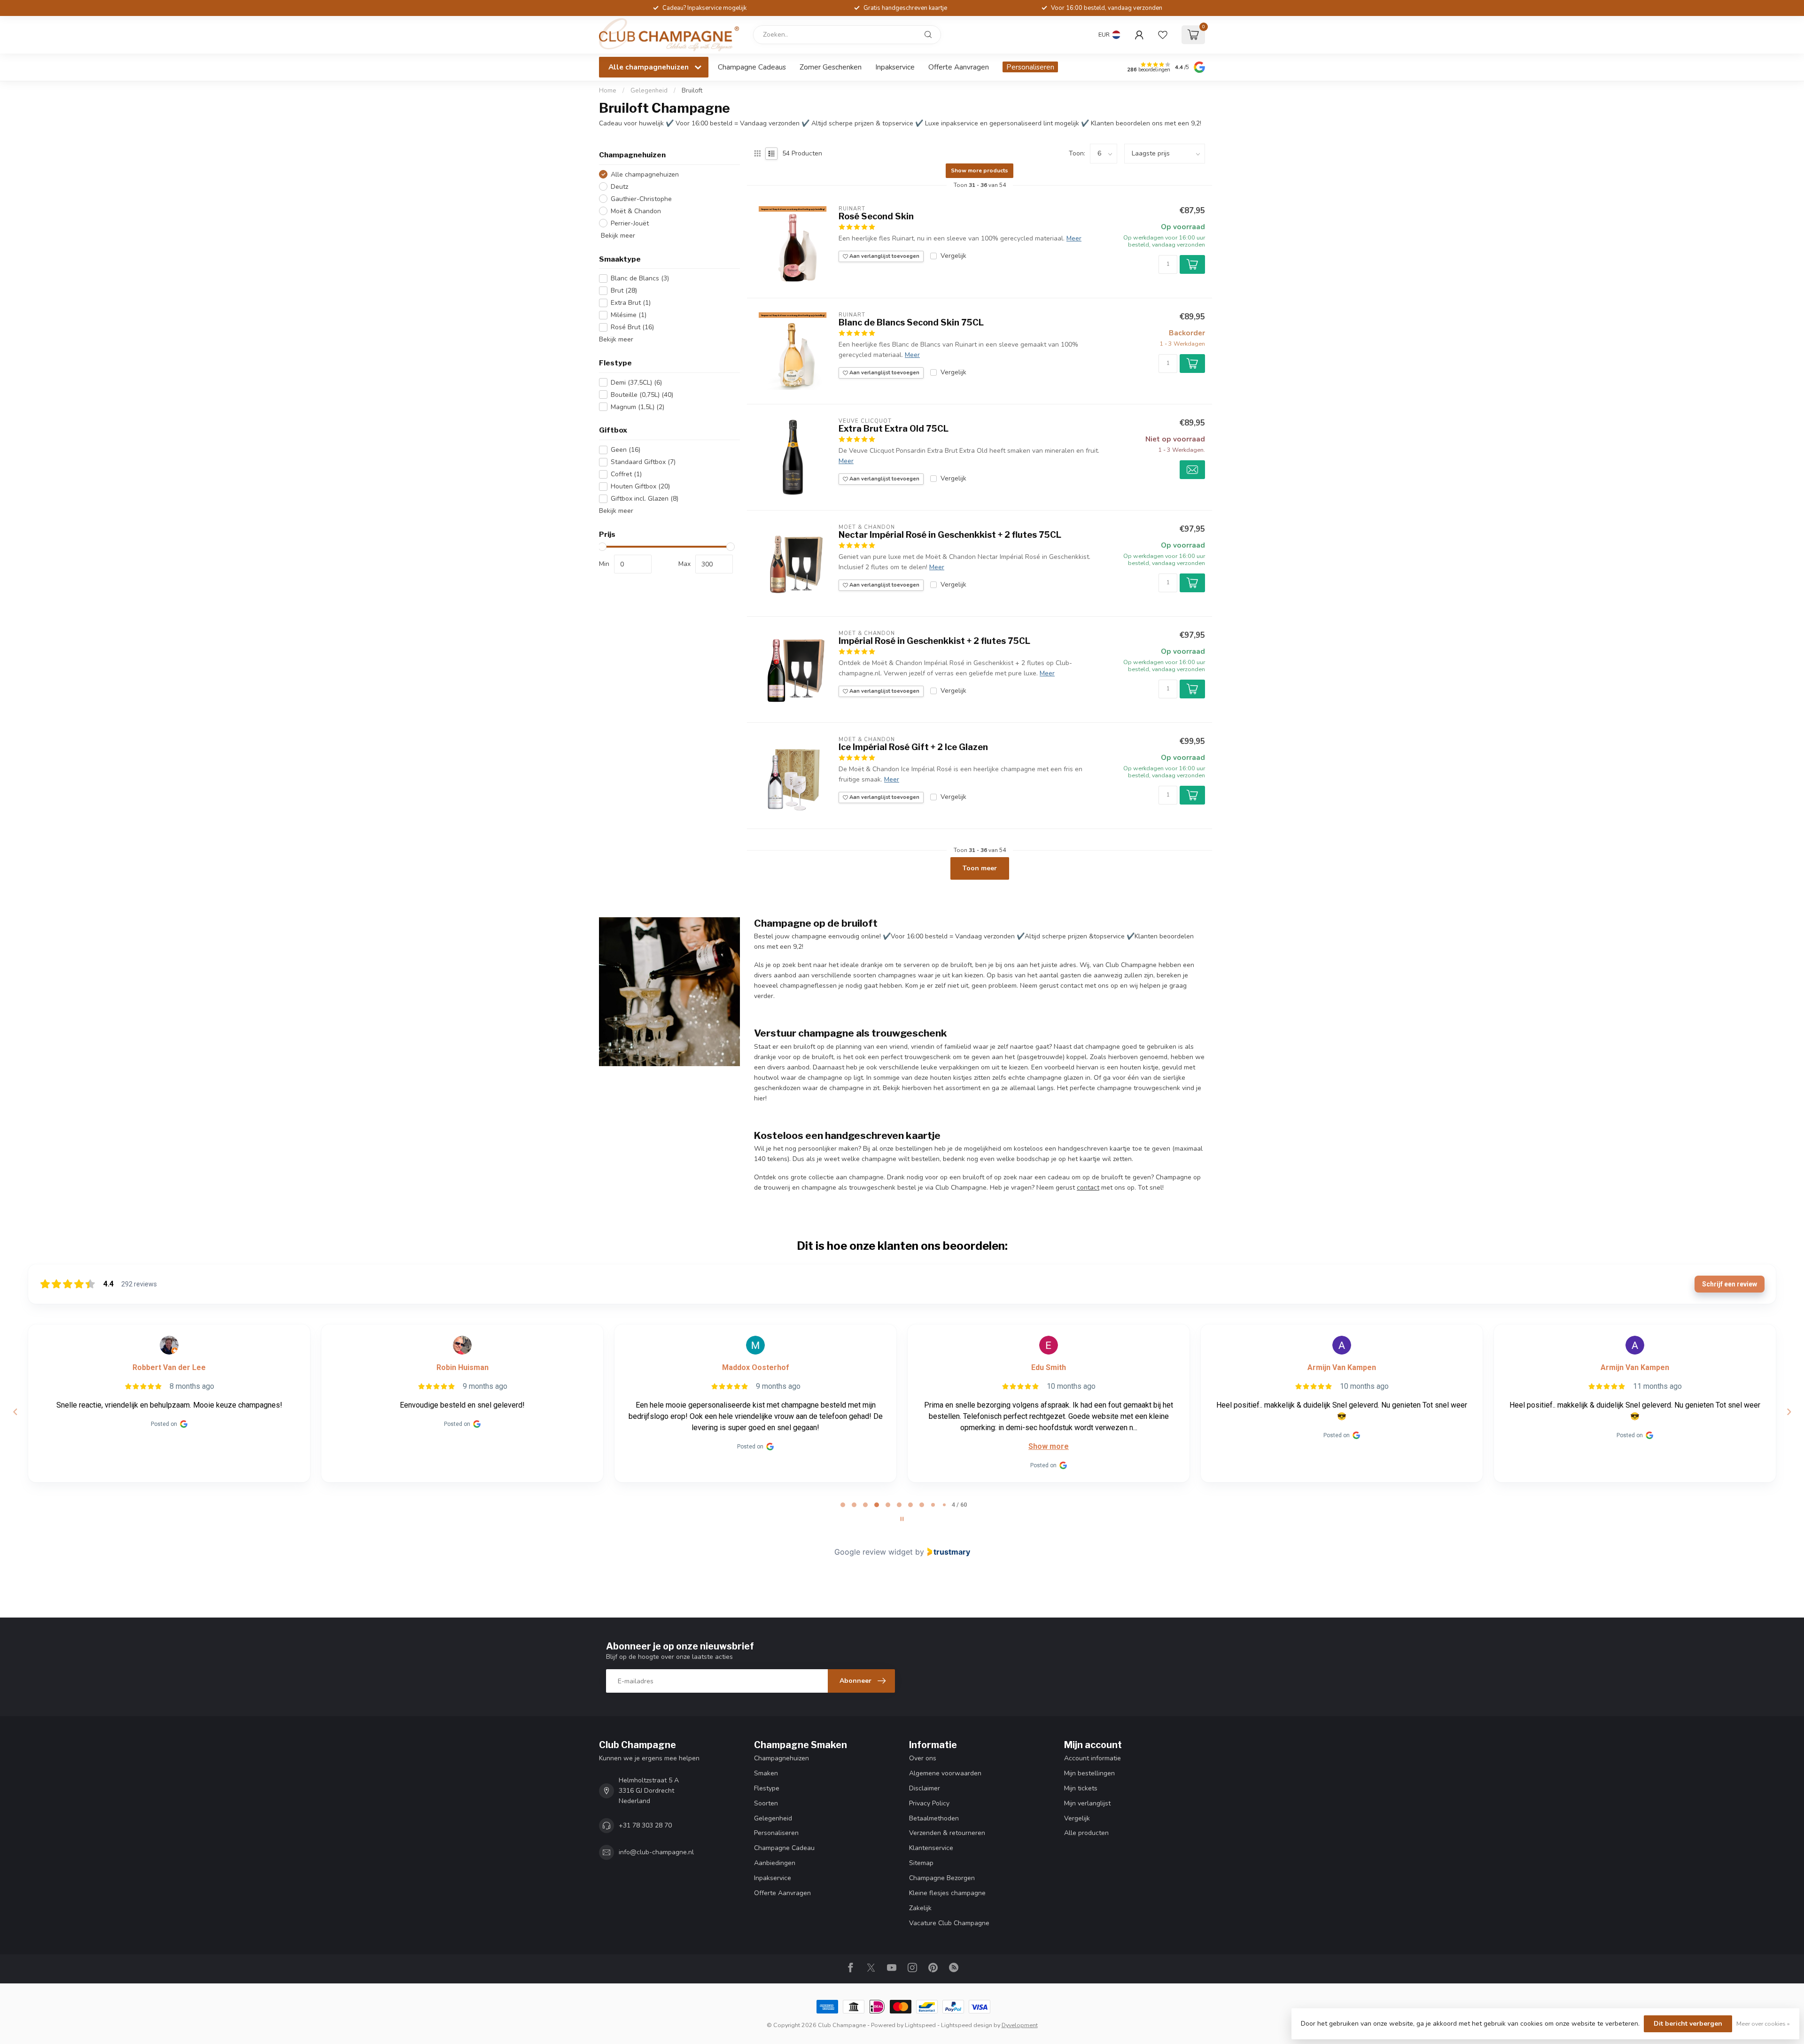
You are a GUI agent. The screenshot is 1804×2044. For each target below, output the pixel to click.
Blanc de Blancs (640, 278)
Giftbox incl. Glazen (645, 499)
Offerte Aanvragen (959, 67)
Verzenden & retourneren (947, 1833)
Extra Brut (631, 303)
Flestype (767, 1788)
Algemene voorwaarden (945, 1773)
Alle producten (1086, 1833)
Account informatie (1093, 1758)
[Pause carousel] (902, 1519)
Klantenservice (931, 1848)
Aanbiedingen (775, 1863)
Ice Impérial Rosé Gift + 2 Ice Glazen (913, 747)
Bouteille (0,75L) (642, 395)
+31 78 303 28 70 (645, 1825)
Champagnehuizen (781, 1758)
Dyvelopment (1020, 2025)
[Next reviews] (1788, 1412)
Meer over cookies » (1763, 2024)
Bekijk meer (617, 236)
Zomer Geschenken (831, 67)
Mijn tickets (1081, 1788)
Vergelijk (953, 256)
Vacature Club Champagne (949, 1923)
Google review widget (874, 1552)
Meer (1074, 238)
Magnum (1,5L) (638, 407)
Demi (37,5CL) (636, 383)
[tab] (843, 1505)
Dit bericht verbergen (1688, 2024)
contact (1088, 1188)
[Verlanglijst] (1163, 35)
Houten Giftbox (640, 486)
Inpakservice (895, 67)
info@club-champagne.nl (656, 1852)
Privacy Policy (929, 1803)
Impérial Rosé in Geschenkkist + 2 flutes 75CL (934, 641)
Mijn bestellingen (1089, 1773)
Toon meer (980, 868)
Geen (626, 450)
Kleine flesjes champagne (947, 1893)
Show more (1049, 1446)
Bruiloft (692, 91)
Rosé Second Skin (876, 216)
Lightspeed (920, 2025)
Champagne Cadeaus (752, 67)
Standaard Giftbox (643, 462)
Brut (624, 290)
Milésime (629, 315)
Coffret (626, 474)
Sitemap (921, 1863)
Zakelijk (920, 1908)
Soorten (766, 1803)
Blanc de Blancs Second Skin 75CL (911, 322)
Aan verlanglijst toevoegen (884, 256)
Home (608, 91)
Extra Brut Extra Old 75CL (894, 429)
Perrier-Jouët (630, 223)
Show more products (980, 170)
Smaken (766, 1773)
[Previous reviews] (15, 1412)
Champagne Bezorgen (942, 1878)
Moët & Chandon (636, 211)
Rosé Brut (632, 327)
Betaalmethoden (934, 1818)
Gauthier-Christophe (641, 199)
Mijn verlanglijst (1087, 1803)
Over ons (923, 1758)
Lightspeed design (967, 2025)
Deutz (619, 187)
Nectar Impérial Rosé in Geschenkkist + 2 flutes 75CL (950, 535)
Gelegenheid (649, 91)
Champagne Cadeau (784, 1848)
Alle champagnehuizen (645, 174)
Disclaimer (925, 1788)
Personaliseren (1030, 67)
